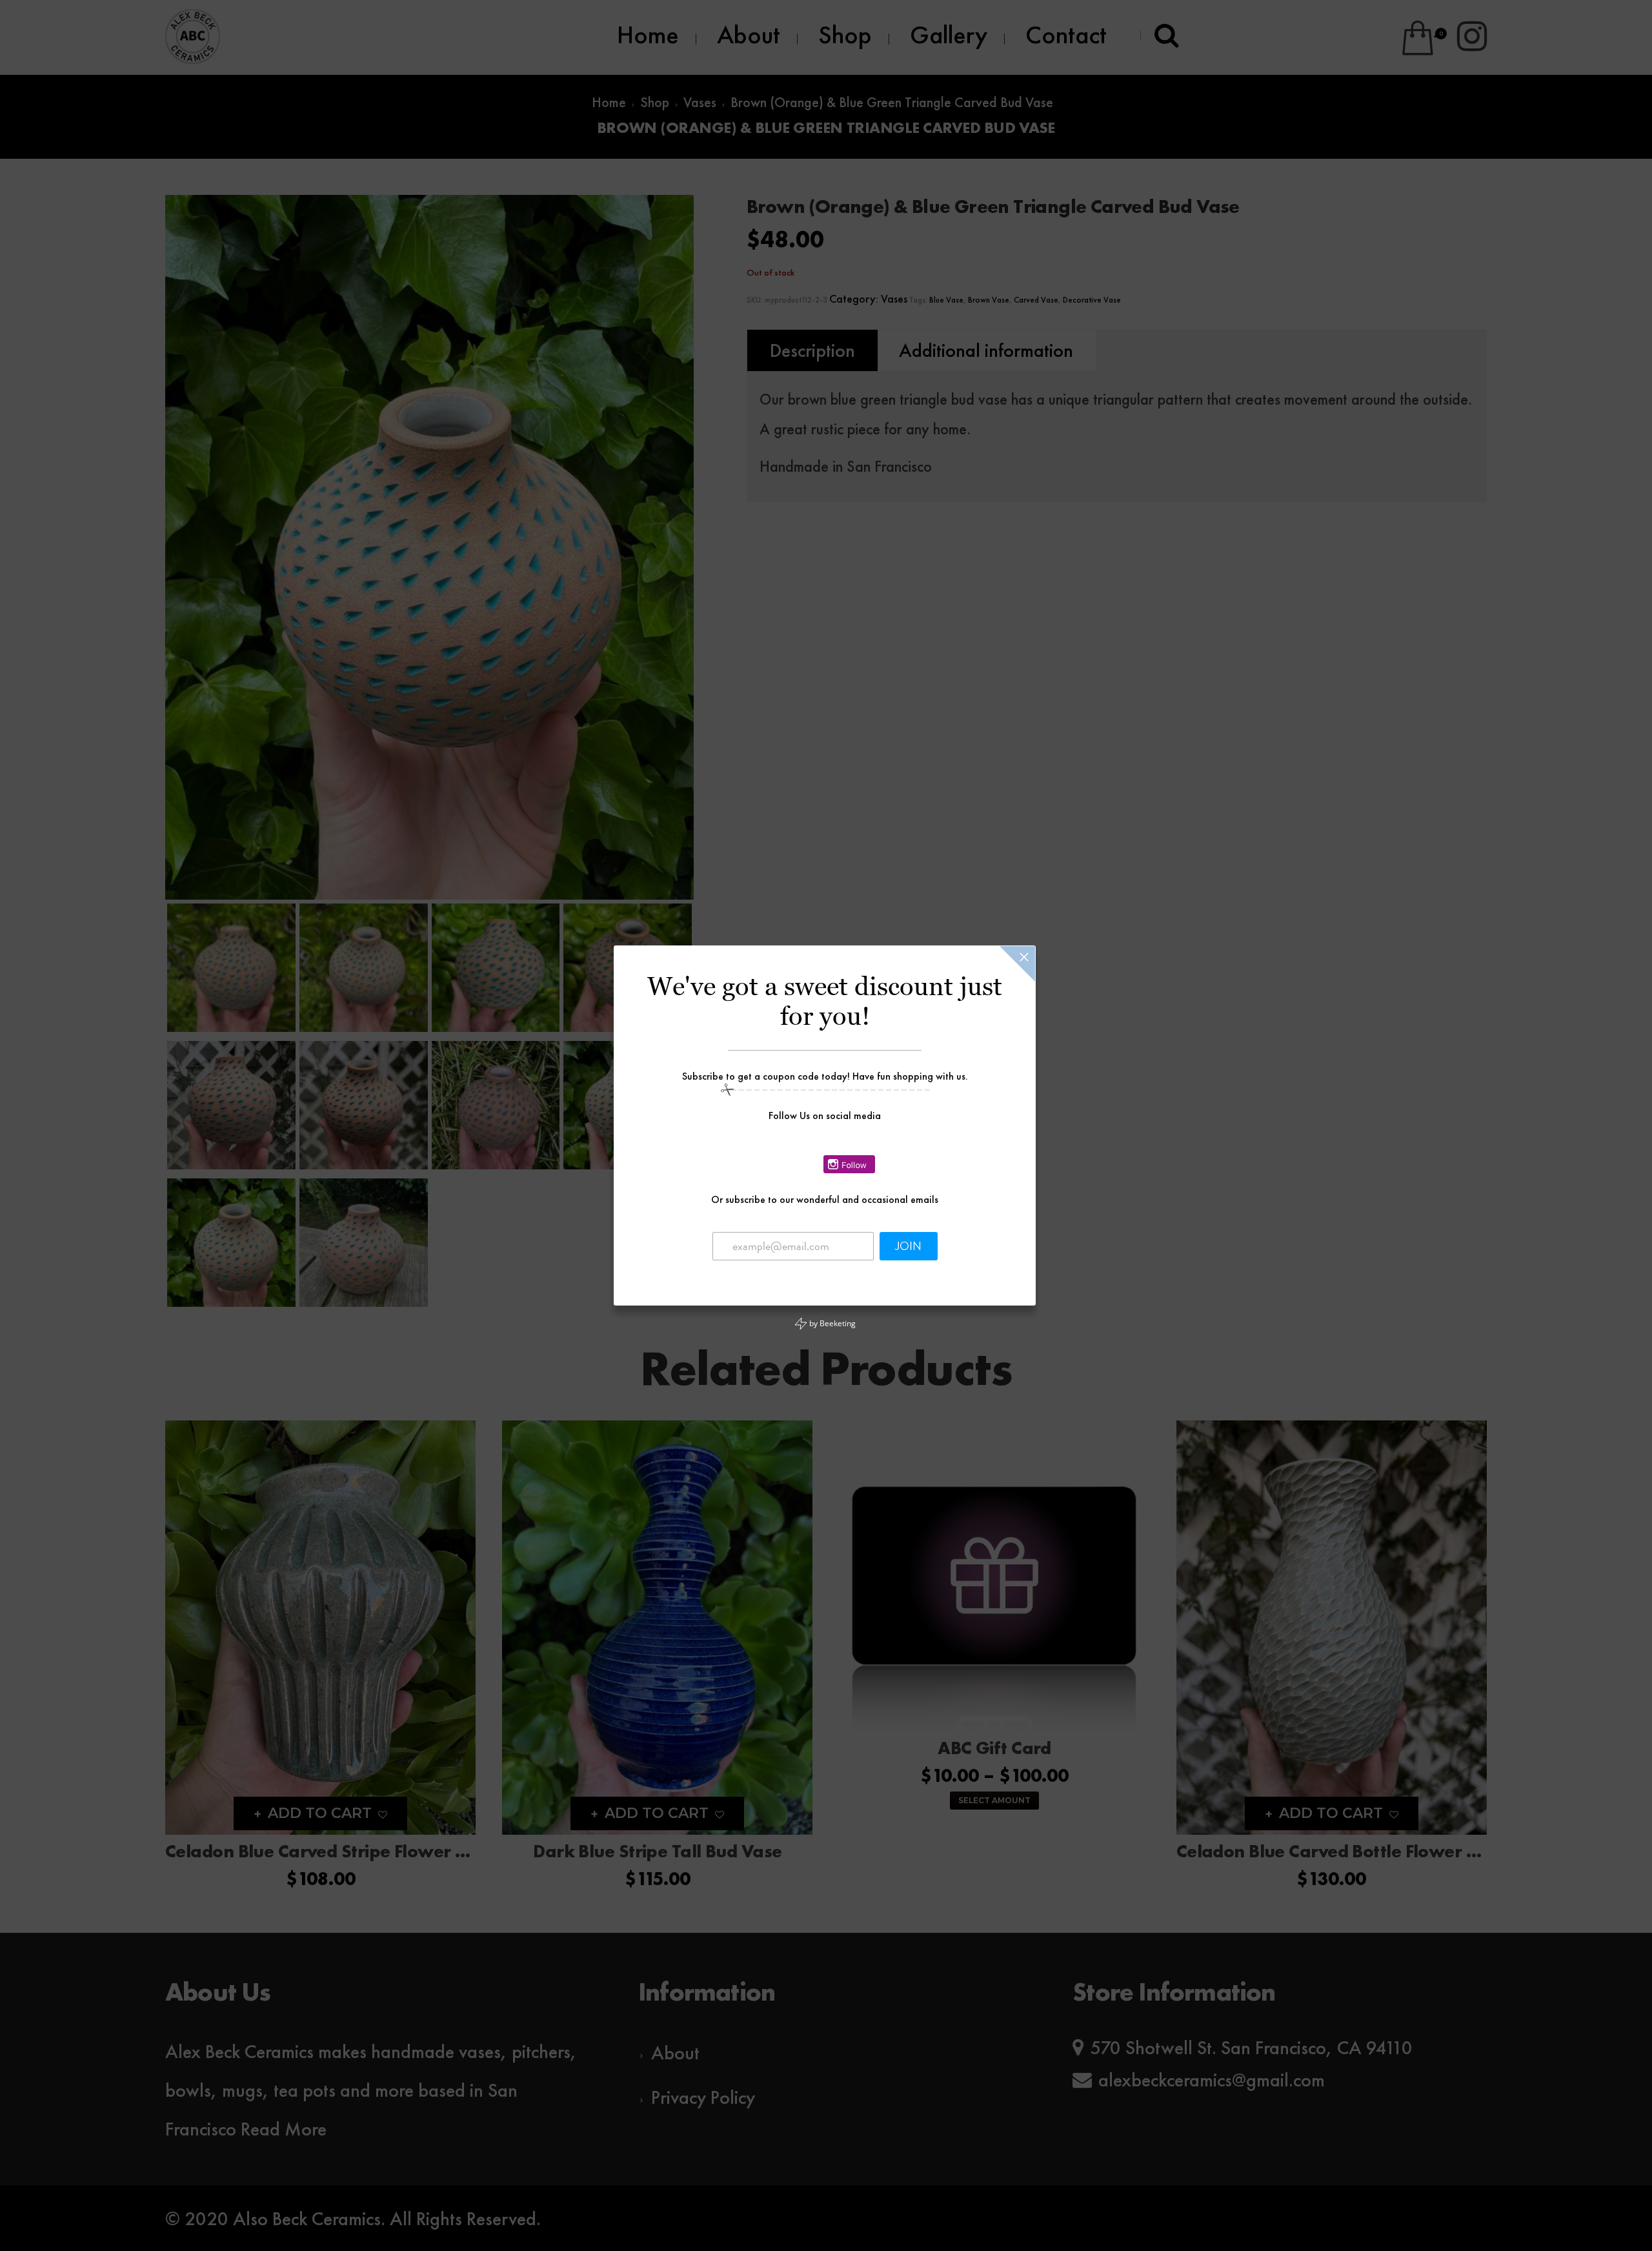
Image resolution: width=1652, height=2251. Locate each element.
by (831, 1323)
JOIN (908, 1246)
